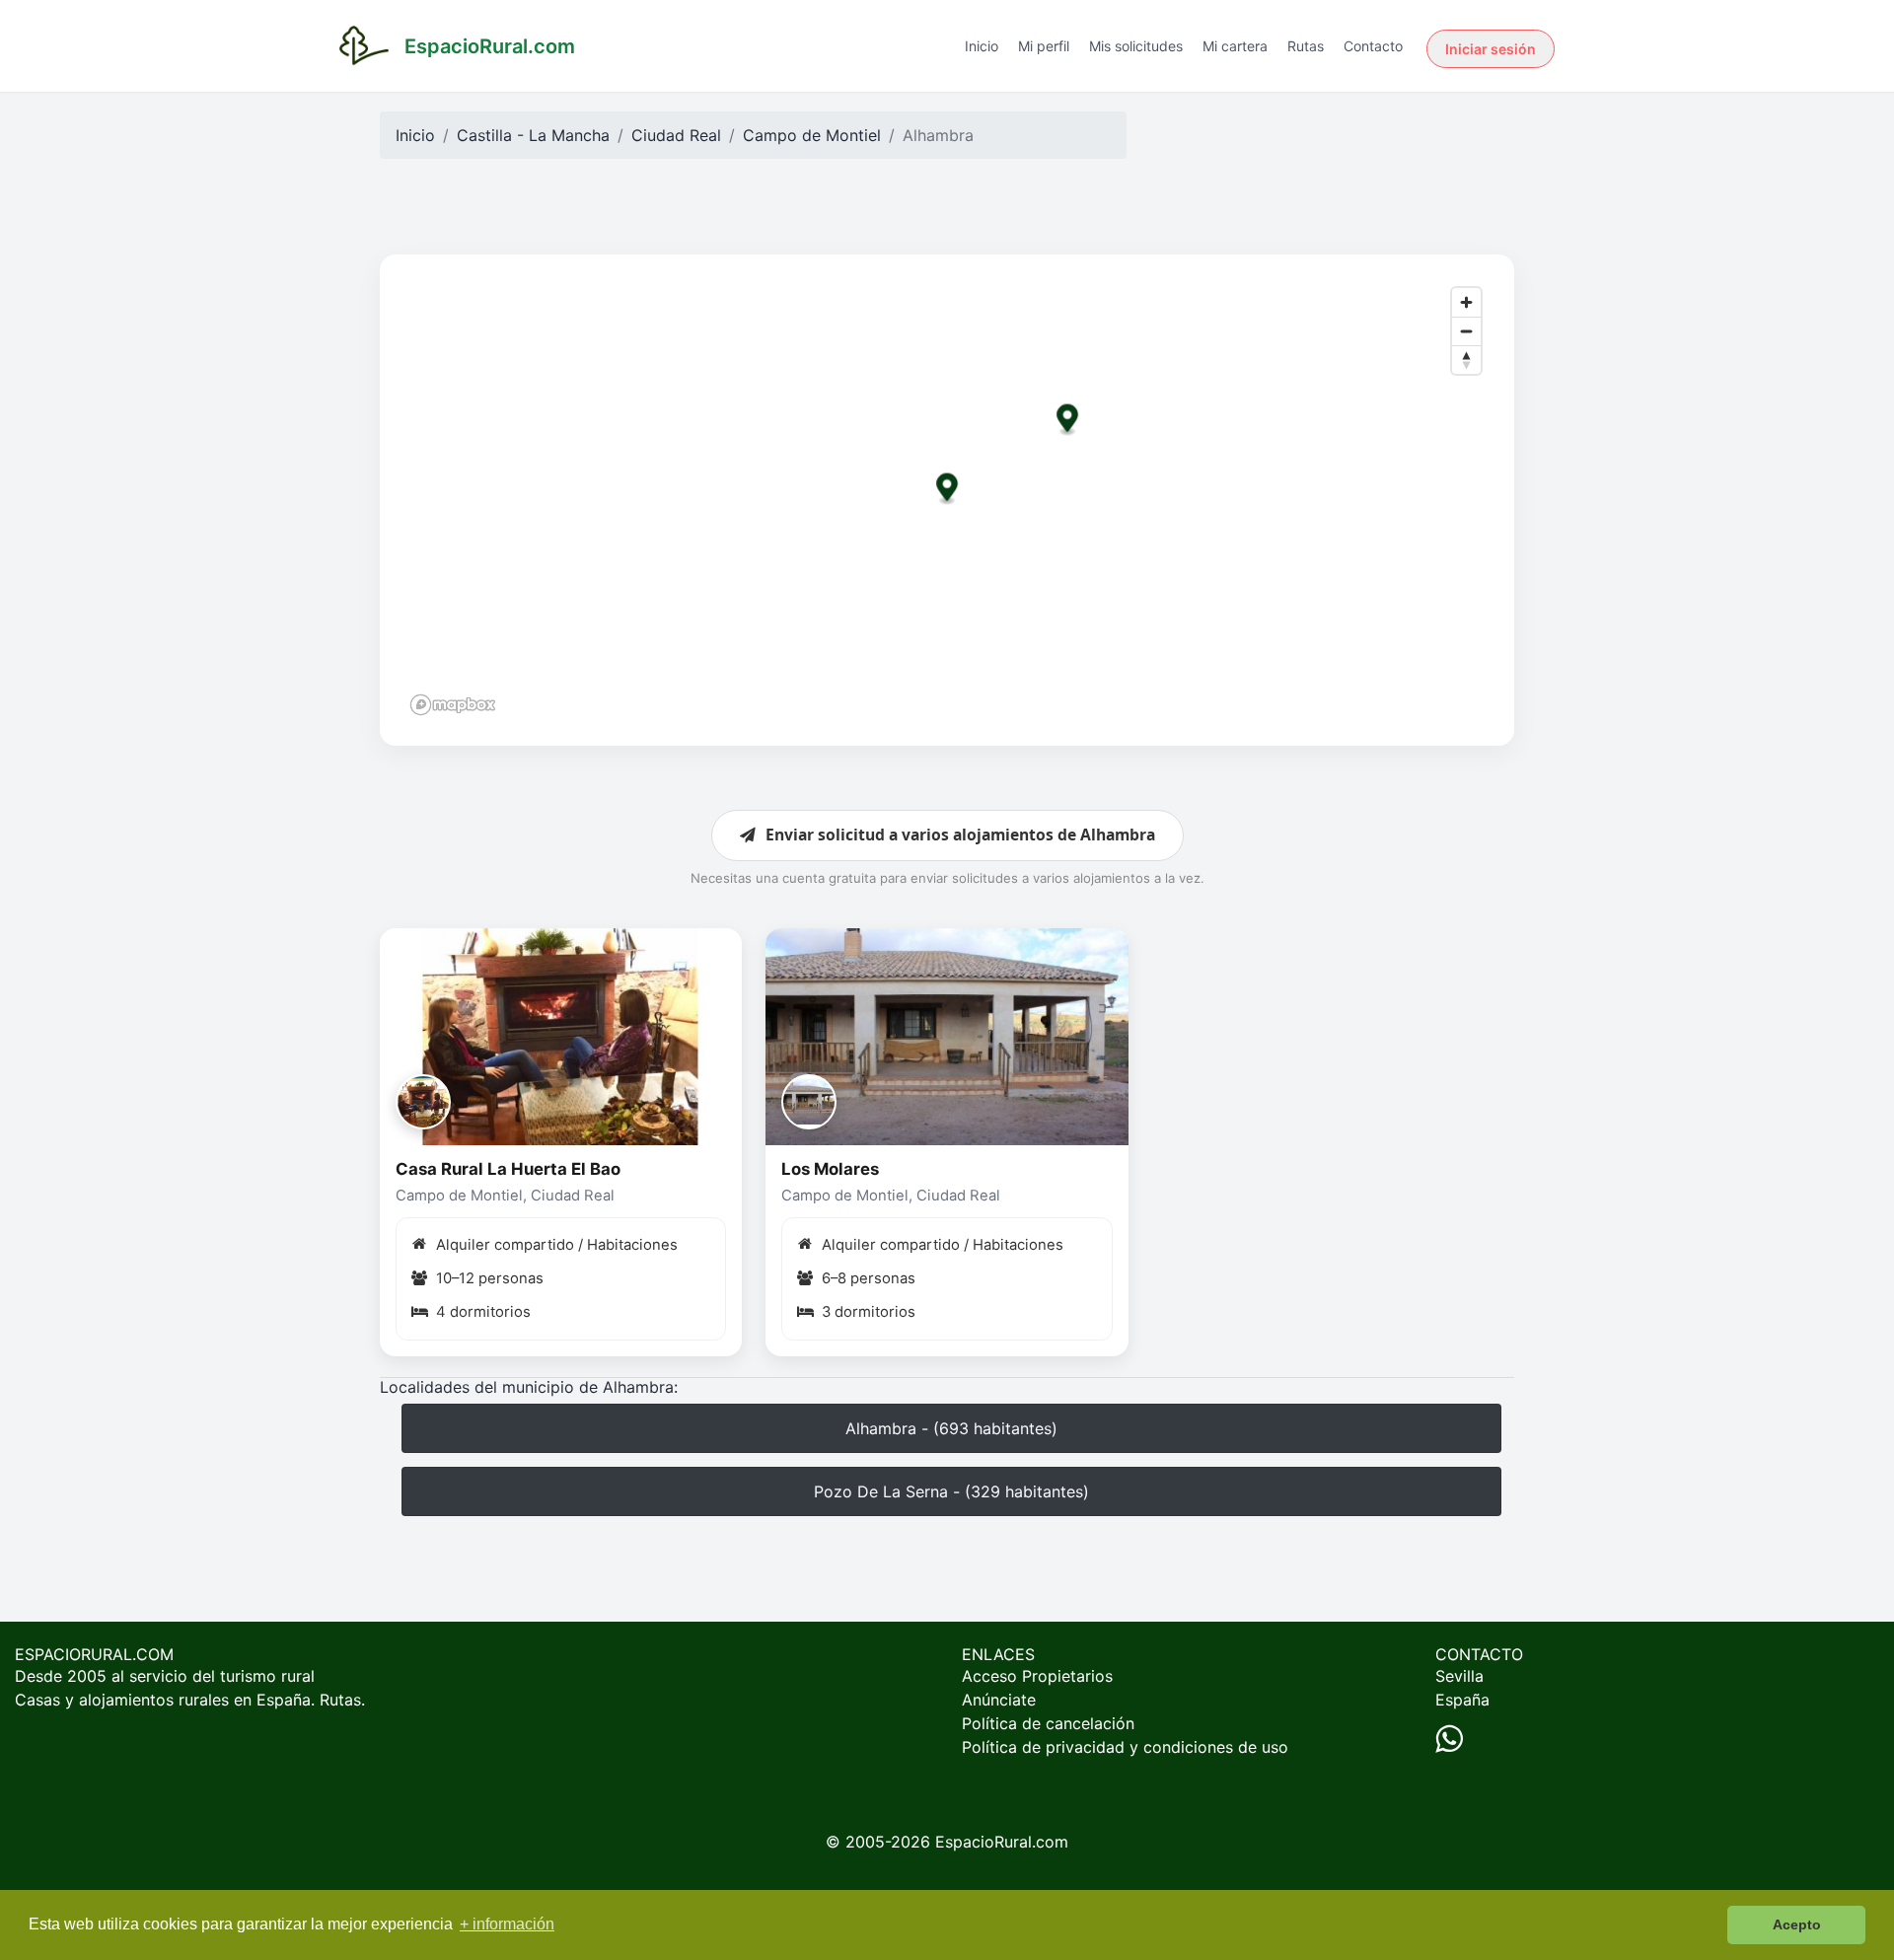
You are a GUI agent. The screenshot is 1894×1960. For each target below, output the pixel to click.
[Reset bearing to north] (1466, 360)
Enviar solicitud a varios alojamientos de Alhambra (960, 835)
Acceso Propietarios (1037, 1676)
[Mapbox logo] (453, 705)
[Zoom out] (1466, 331)
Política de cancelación (1048, 1723)
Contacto (1373, 46)
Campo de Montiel (812, 135)
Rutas (1306, 46)
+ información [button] (507, 1924)
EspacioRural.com (1002, 1842)
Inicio (982, 46)
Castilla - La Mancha (533, 135)
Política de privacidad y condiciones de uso (1125, 1747)
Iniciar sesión (1491, 49)
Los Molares (830, 1169)
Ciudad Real (676, 135)
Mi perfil (1044, 46)
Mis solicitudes (1136, 46)
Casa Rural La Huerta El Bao (508, 1169)
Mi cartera (1235, 46)
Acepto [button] (1797, 1924)
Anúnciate (999, 1700)
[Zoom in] (1466, 302)
